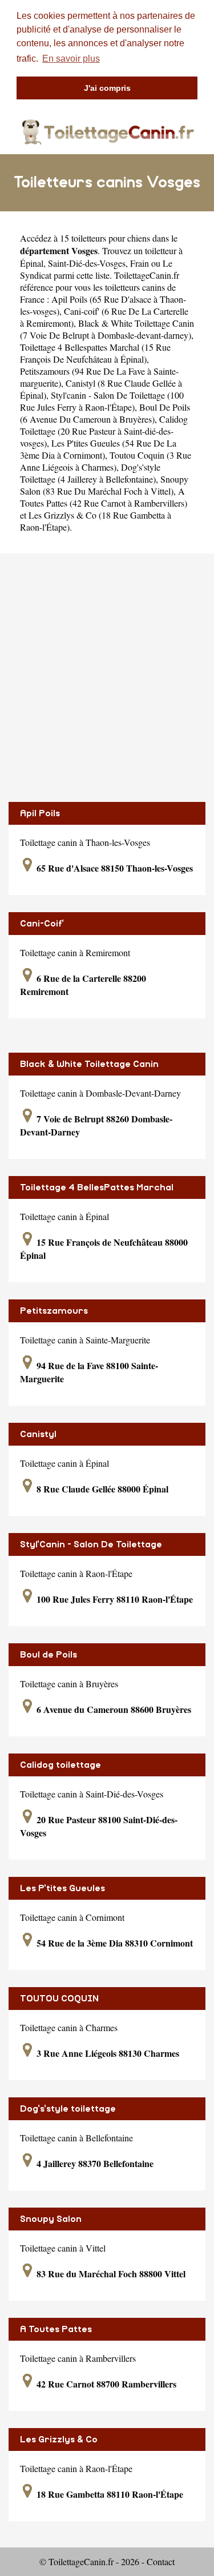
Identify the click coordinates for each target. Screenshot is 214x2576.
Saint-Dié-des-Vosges (87, 263)
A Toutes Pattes (56, 2329)
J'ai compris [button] (107, 88)
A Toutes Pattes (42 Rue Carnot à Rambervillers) (104, 497)
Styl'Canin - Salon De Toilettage (91, 1544)
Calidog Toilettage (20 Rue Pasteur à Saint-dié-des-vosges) (104, 431)
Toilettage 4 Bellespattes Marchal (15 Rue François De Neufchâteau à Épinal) (95, 353)
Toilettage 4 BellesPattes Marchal (97, 1187)
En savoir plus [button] (71, 59)
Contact (161, 2561)
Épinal (32, 263)
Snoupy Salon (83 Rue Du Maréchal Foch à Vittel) (104, 485)
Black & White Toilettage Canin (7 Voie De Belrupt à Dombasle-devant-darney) (107, 329)
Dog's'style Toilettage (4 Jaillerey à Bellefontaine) (90, 473)
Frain (140, 263)
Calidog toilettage (60, 1765)
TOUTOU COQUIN (59, 1999)
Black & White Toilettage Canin (89, 1064)
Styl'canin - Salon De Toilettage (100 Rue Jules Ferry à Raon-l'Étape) (102, 401)
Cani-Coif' (42, 924)
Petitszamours (54, 1311)
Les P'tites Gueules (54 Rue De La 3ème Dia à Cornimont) (98, 449)
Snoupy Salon (51, 2219)
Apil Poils (40, 813)
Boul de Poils (49, 1655)
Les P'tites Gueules (62, 1888)
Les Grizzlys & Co (59, 2439)
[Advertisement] (107, 678)
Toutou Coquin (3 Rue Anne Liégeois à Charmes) (106, 461)
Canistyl (38, 1434)
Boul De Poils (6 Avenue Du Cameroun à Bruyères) (105, 413)
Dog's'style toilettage (68, 2109)
